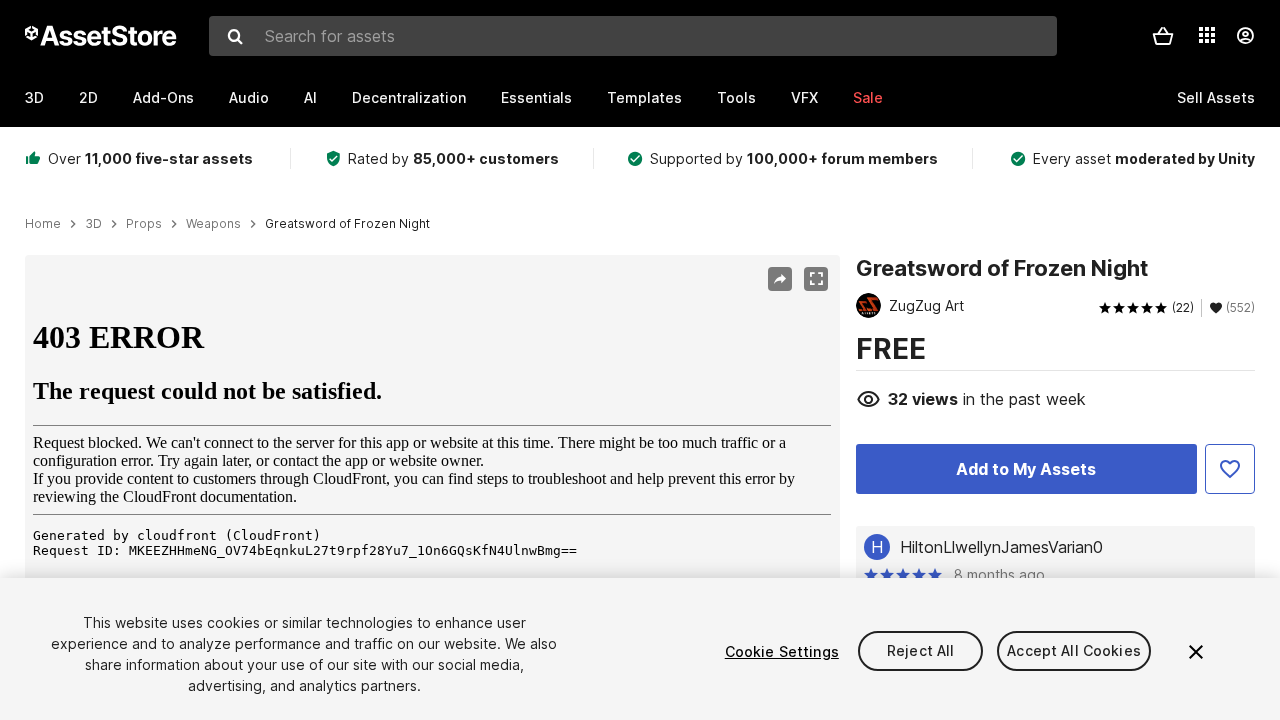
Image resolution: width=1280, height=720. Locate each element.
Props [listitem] (144, 224)
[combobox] (633, 36)
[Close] (1196, 652)
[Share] (780, 279)
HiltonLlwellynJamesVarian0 (1001, 547)
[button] (1163, 36)
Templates (644, 97)
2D (88, 97)
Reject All (920, 651)
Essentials (536, 97)
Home (43, 224)
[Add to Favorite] (1230, 469)
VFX (804, 97)
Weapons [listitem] (213, 224)
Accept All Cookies (1074, 651)
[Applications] (1207, 35)
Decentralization (409, 97)
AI (310, 97)
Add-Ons (163, 97)
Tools (736, 97)
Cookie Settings (782, 651)
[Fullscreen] (816, 279)
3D (34, 97)
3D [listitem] (93, 224)
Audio (249, 97)
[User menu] (1245, 36)
